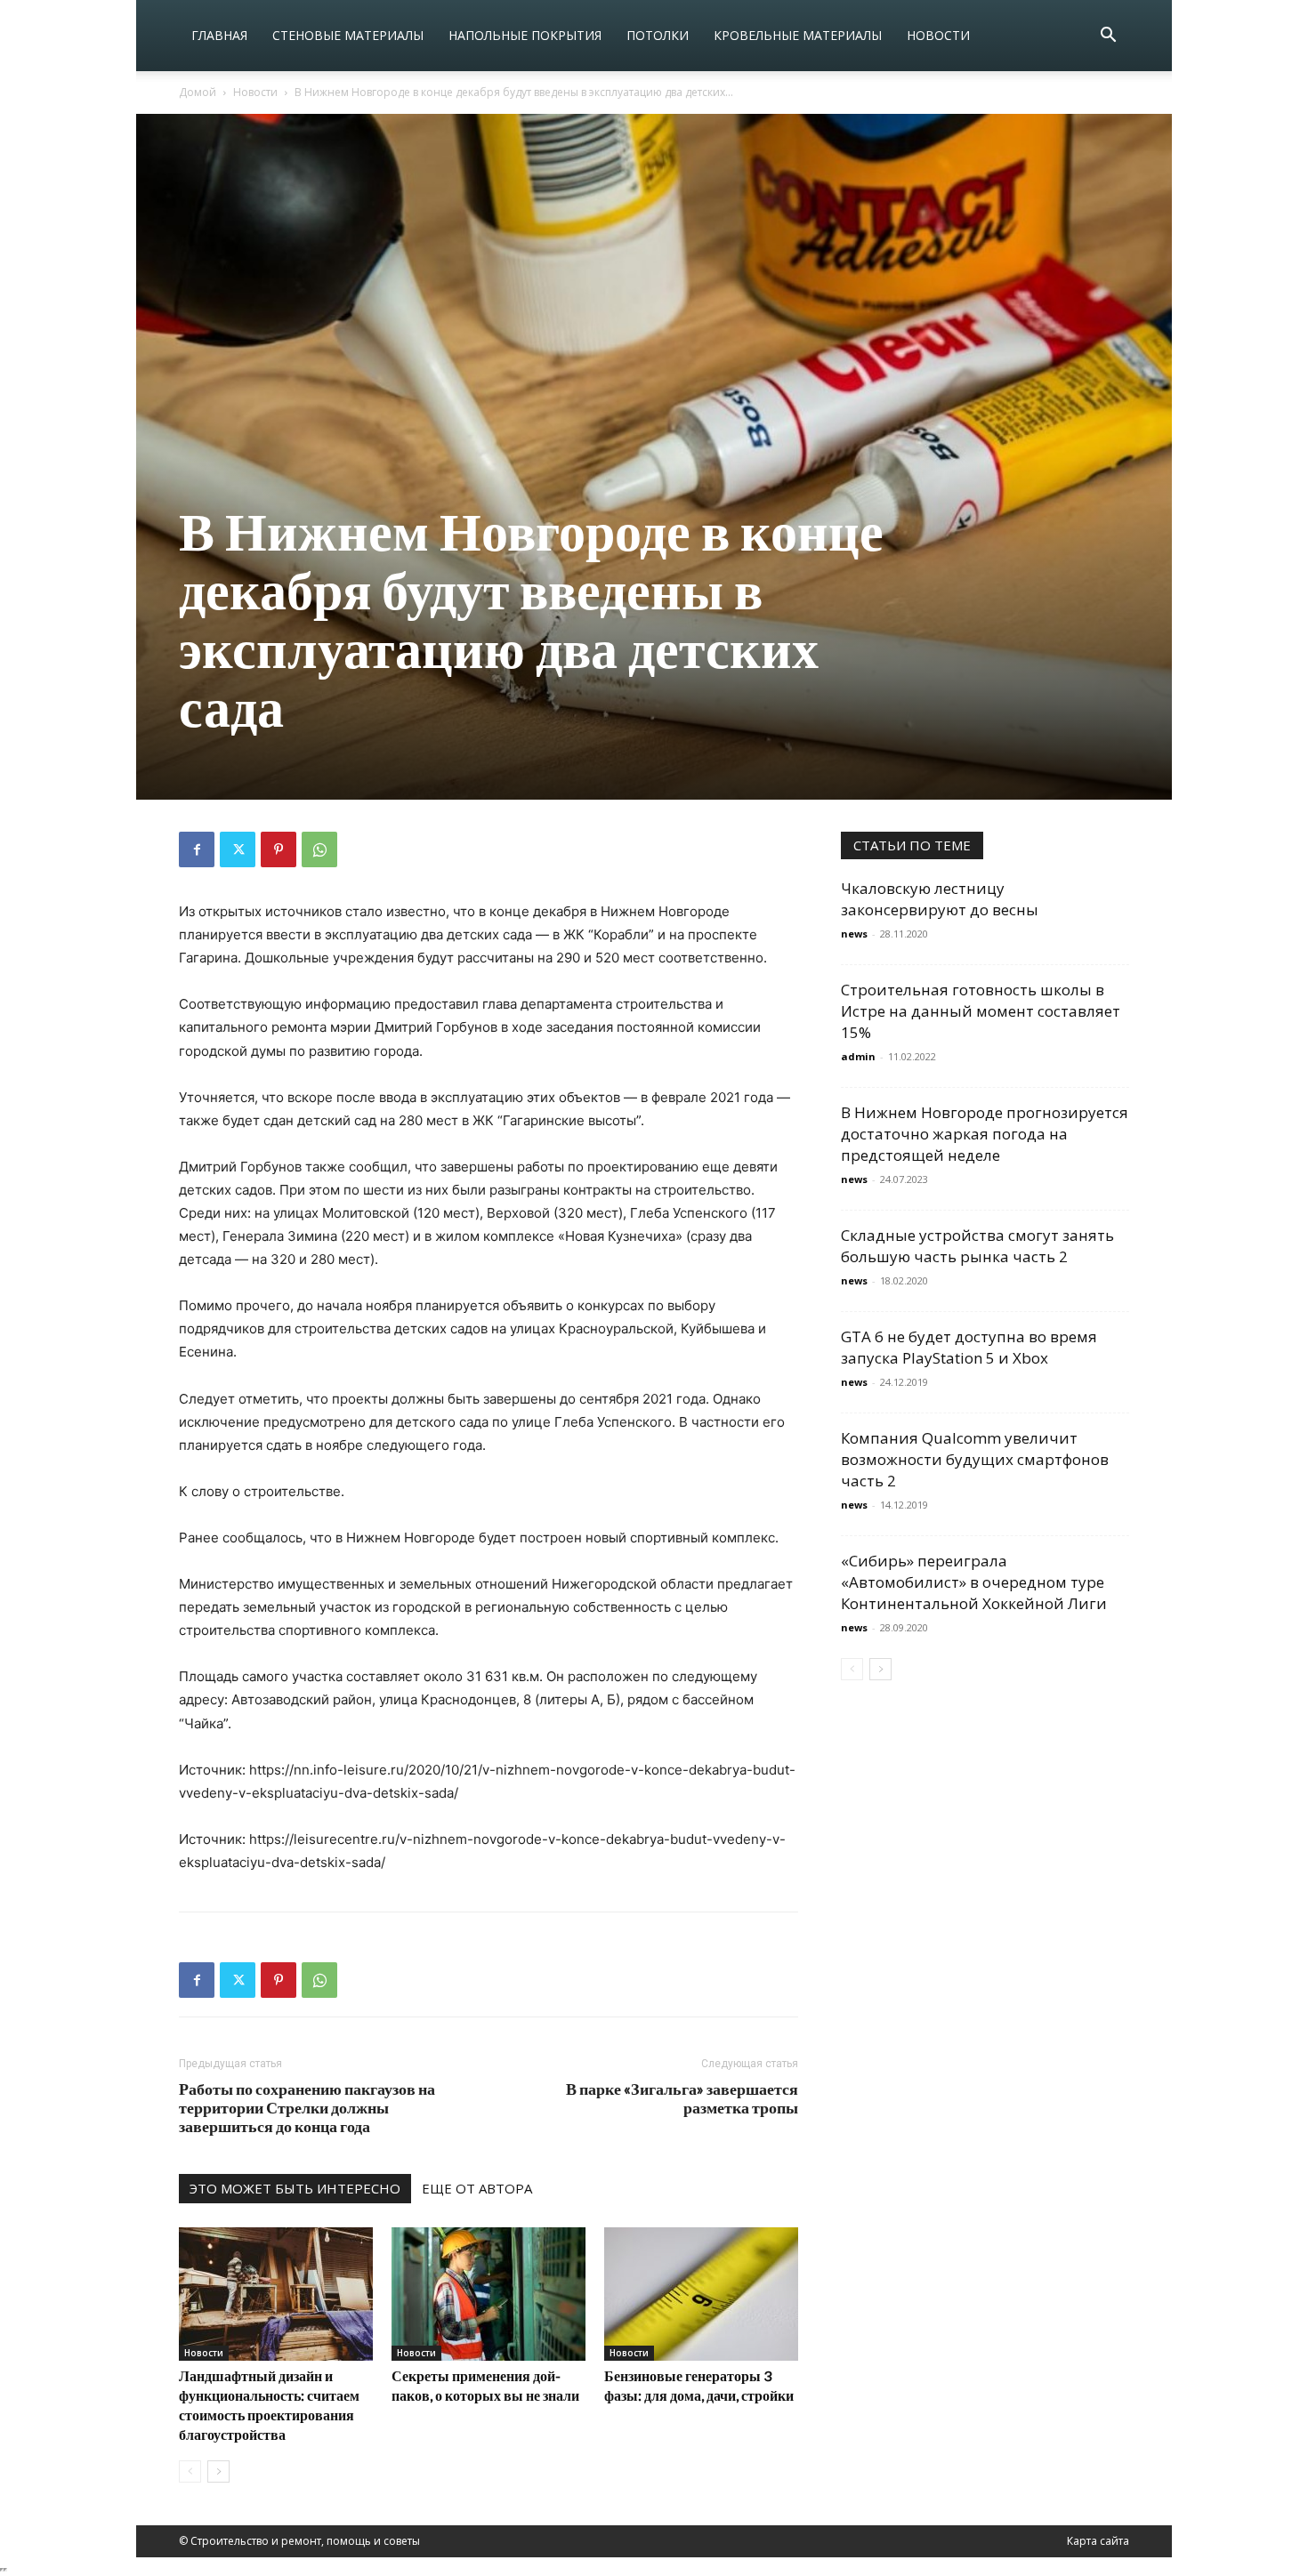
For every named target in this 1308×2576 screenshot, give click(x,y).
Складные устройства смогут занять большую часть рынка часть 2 (977, 1246)
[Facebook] (197, 849)
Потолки (658, 35)
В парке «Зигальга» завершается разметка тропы (682, 2098)
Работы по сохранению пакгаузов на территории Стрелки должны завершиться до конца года (307, 2108)
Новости (938, 35)
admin (858, 1056)
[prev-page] (190, 2471)
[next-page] (218, 2471)
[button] (1108, 37)
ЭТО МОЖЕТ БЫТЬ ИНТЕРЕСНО (295, 2188)
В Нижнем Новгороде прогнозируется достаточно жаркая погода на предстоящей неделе (985, 1134)
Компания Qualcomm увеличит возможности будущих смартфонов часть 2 (975, 1459)
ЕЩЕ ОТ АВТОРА (477, 2188)
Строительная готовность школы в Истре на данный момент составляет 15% (981, 1011)
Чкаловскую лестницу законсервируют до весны (940, 899)
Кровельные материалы (798, 35)
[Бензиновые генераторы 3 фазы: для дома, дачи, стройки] (701, 2294)
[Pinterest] (279, 849)
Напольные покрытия (525, 35)
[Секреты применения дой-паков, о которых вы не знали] (488, 2294)
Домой (198, 92)
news (854, 934)
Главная (219, 35)
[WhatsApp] (319, 849)
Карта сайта (1098, 2541)
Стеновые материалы (348, 35)
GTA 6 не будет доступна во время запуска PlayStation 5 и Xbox (969, 1347)
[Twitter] (238, 849)
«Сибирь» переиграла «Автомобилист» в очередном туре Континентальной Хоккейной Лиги (974, 1582)
